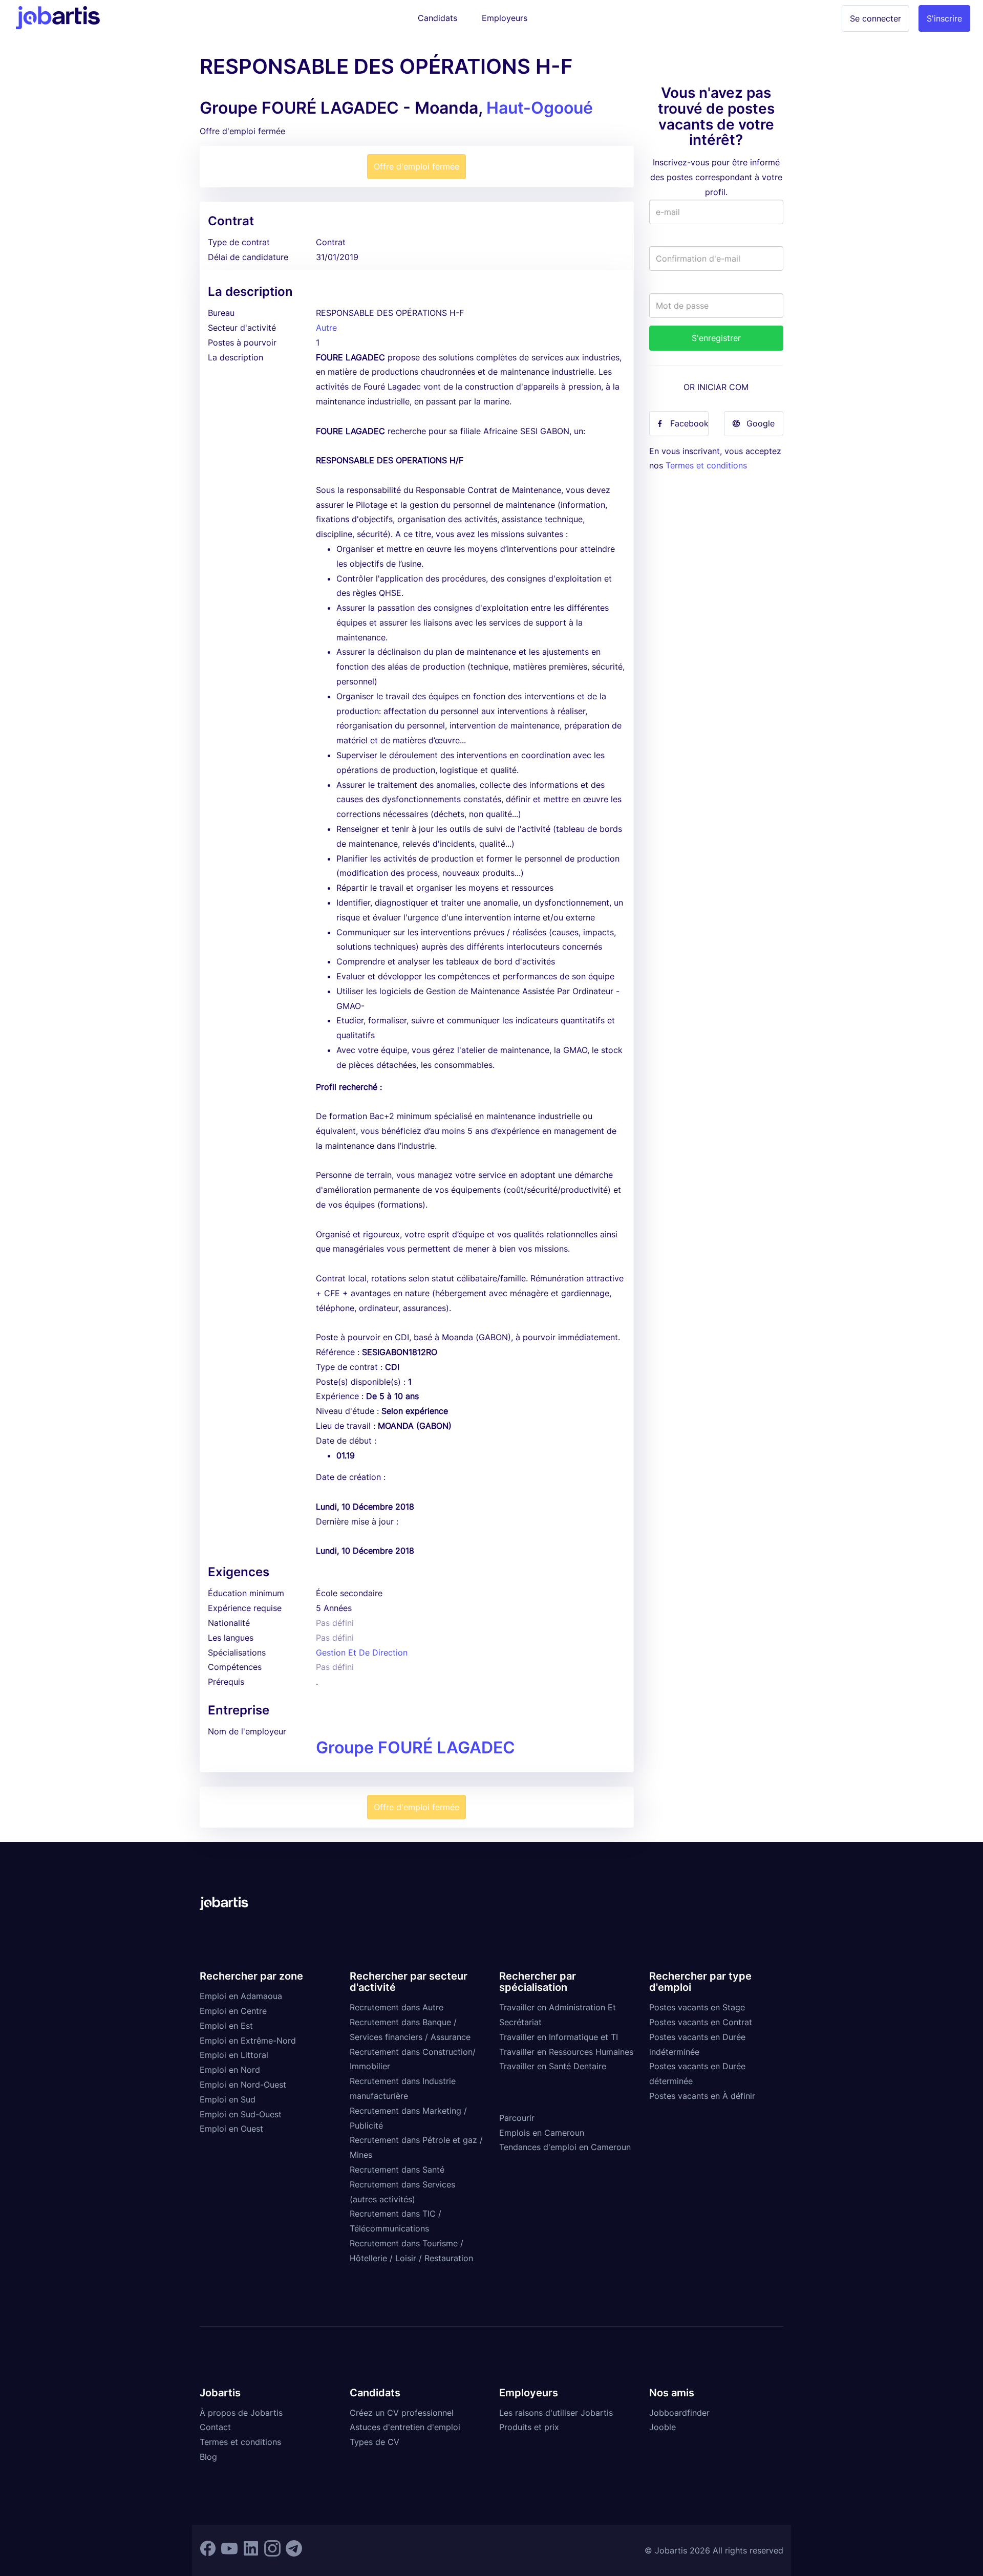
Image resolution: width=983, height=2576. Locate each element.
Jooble (663, 2427)
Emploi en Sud (228, 2099)
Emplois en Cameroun (542, 2133)
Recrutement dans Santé (397, 2170)
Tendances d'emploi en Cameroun (565, 2147)
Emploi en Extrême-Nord (248, 2041)
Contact (215, 2427)
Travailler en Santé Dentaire (553, 2066)
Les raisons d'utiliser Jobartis (556, 2413)
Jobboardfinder (679, 2413)
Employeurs (505, 18)
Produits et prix (529, 2427)
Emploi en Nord (230, 2070)
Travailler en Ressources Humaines (566, 2052)
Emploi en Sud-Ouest (241, 2114)
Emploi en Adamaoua (241, 1996)
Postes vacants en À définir (702, 2096)
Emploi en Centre (233, 2011)
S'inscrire (944, 18)
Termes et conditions (706, 465)
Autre (326, 328)
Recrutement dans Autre (397, 2007)
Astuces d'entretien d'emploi (405, 2427)
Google (761, 423)
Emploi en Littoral (234, 2055)
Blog (208, 2457)
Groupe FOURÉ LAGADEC (415, 1747)
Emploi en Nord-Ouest (243, 2085)
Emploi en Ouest (231, 2129)
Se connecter (875, 18)
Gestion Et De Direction (362, 1652)
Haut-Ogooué (540, 108)
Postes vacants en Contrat (701, 2022)
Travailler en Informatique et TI (559, 2037)
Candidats (437, 18)
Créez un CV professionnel (402, 2413)
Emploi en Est (226, 2026)
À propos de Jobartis (241, 2413)
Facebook (689, 423)
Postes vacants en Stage (697, 2007)
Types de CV (375, 2442)
